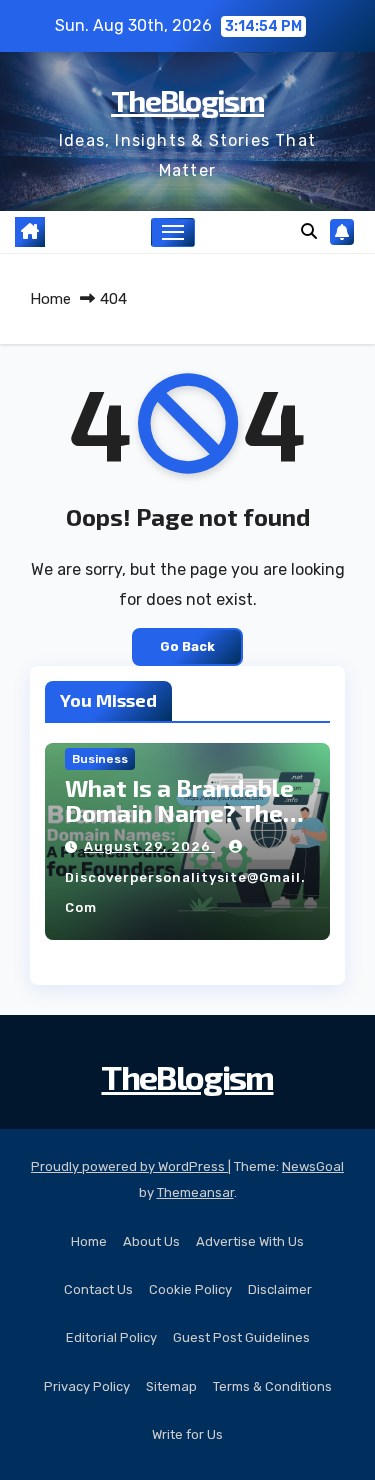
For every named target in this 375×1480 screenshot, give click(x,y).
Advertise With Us (250, 1241)
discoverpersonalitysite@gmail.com (185, 892)
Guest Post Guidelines (241, 1337)
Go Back (187, 646)
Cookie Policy (190, 1289)
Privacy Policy (87, 1386)
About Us (151, 1241)
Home (50, 299)
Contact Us (98, 1289)
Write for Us (187, 1434)
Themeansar (195, 1192)
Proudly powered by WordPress (129, 1166)
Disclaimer (280, 1289)
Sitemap (171, 1386)
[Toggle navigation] (173, 233)
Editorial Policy (111, 1337)
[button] (309, 231)
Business (100, 759)
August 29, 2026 (149, 846)
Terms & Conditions (272, 1386)
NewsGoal (313, 1166)
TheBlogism (187, 100)
